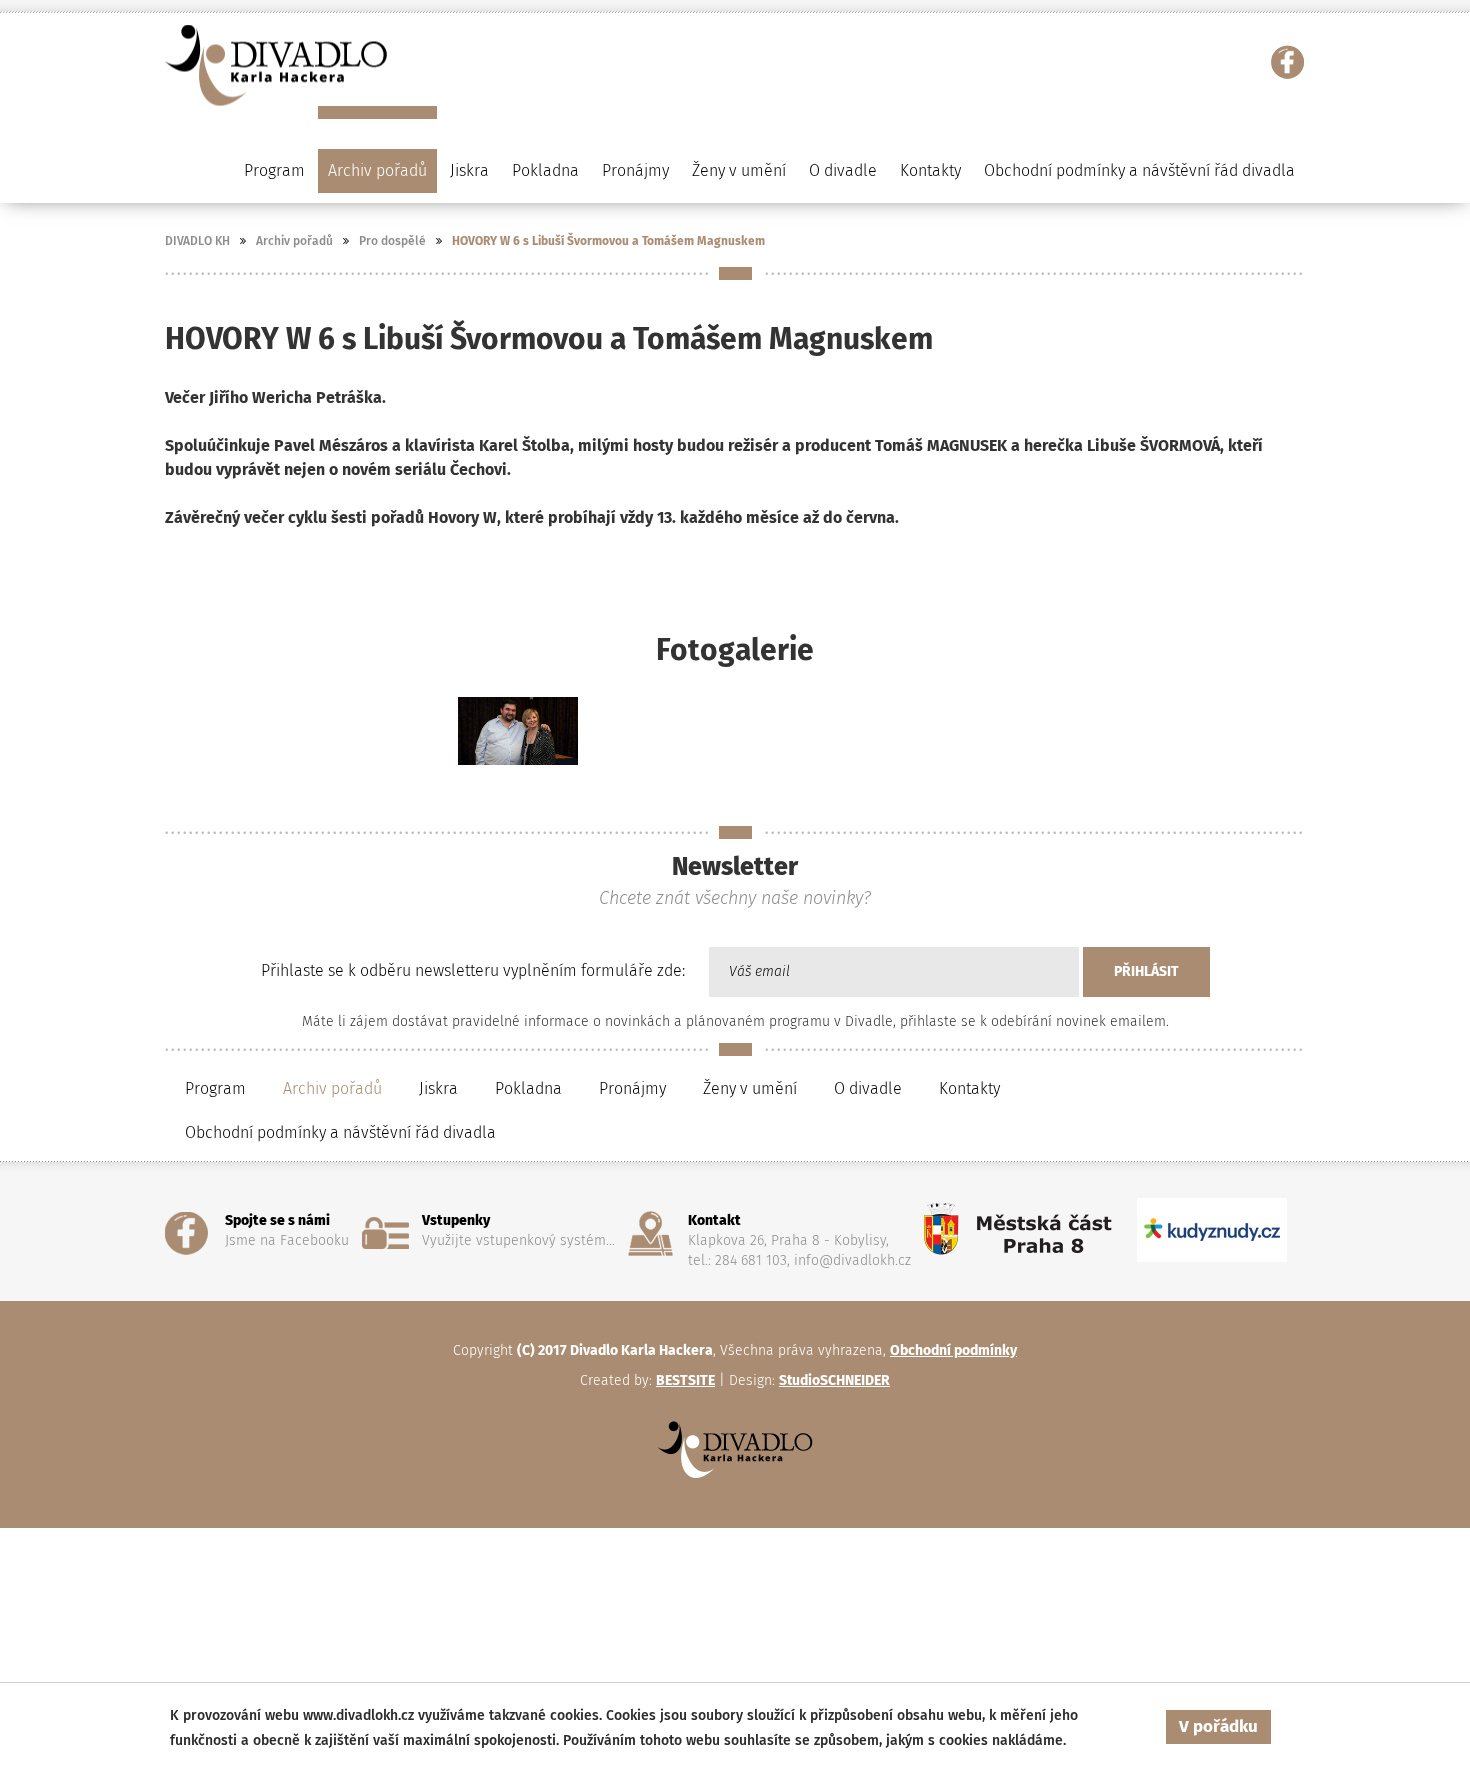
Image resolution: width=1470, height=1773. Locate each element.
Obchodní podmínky (953, 1350)
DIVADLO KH (197, 241)
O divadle (868, 1088)
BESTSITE (685, 1380)
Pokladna (545, 170)
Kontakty (930, 170)
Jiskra (469, 170)
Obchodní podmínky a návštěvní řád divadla (1139, 170)
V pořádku (1218, 1726)
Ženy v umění (750, 1088)
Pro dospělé (392, 241)
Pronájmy (635, 170)
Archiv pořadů (294, 241)
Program (215, 1088)
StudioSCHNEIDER (834, 1380)
